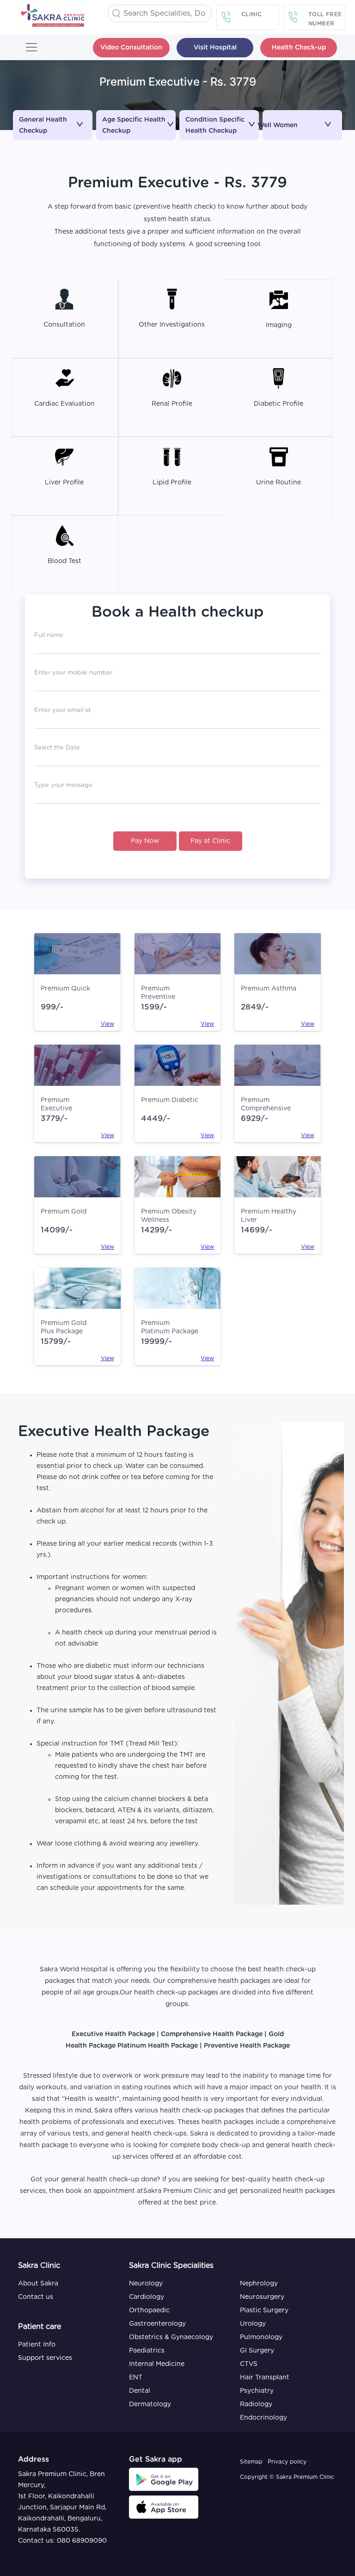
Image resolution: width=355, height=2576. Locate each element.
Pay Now (145, 841)
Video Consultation (131, 48)
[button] (53, 119)
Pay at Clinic (210, 841)
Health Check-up (299, 48)
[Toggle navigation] (31, 47)
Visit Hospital (215, 48)
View (107, 1024)
